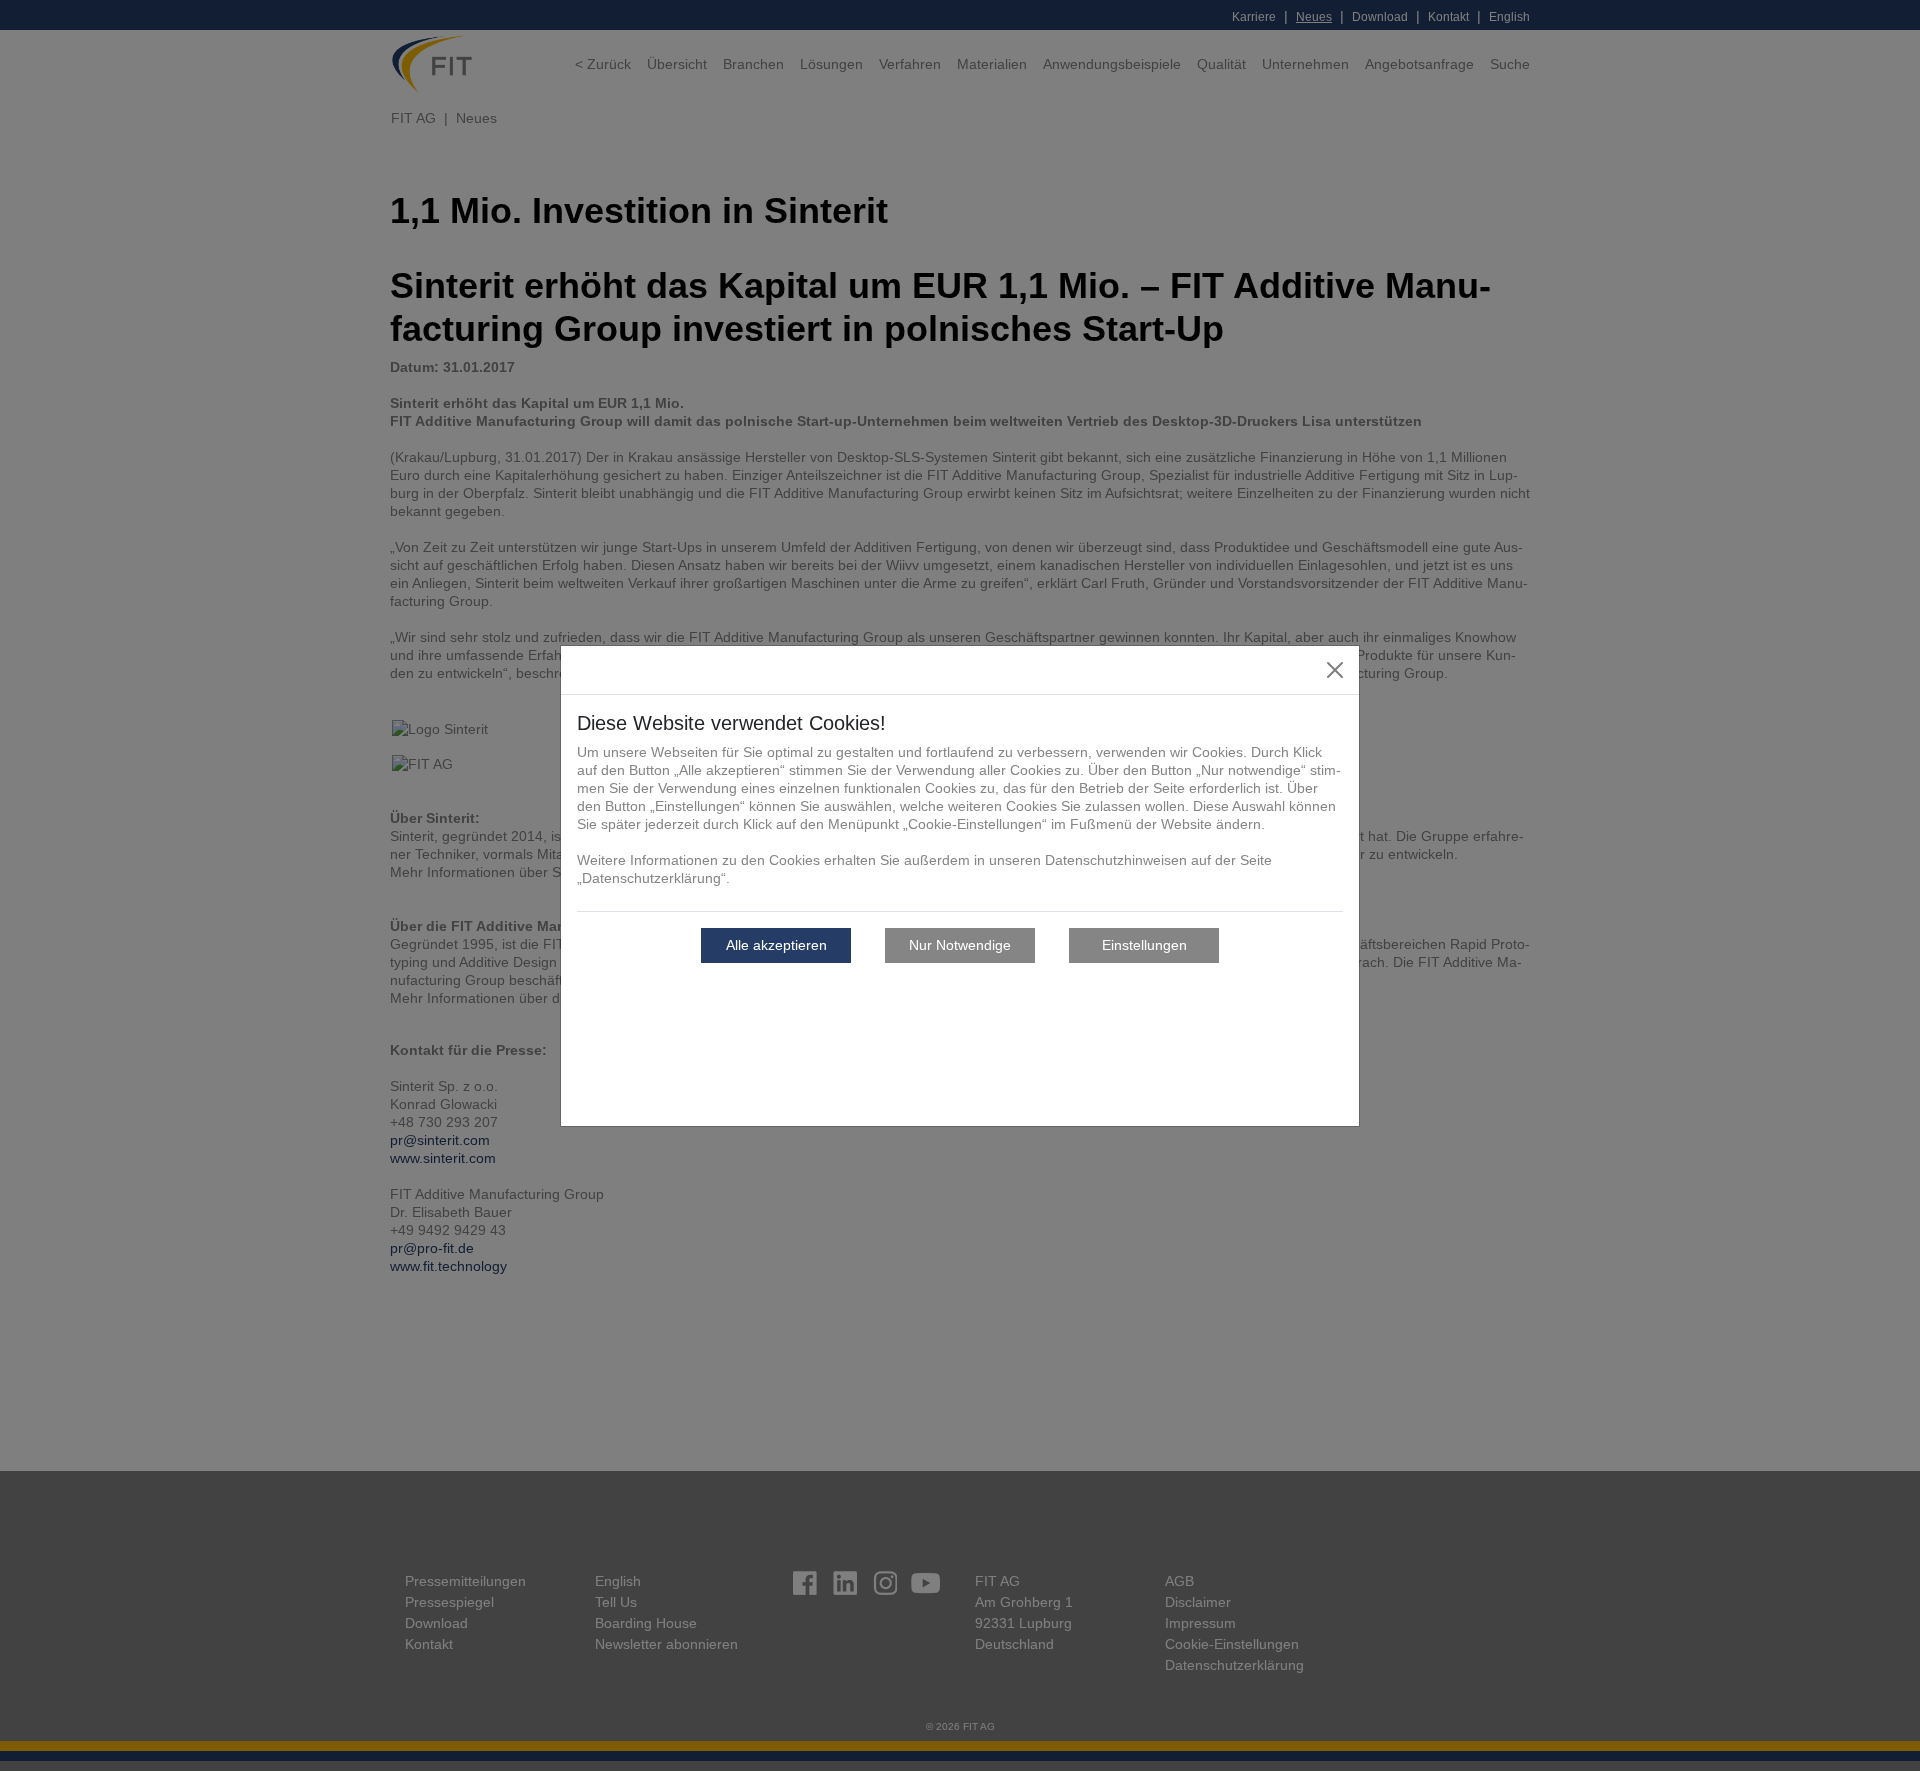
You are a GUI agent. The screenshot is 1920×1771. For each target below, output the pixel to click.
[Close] (1335, 670)
